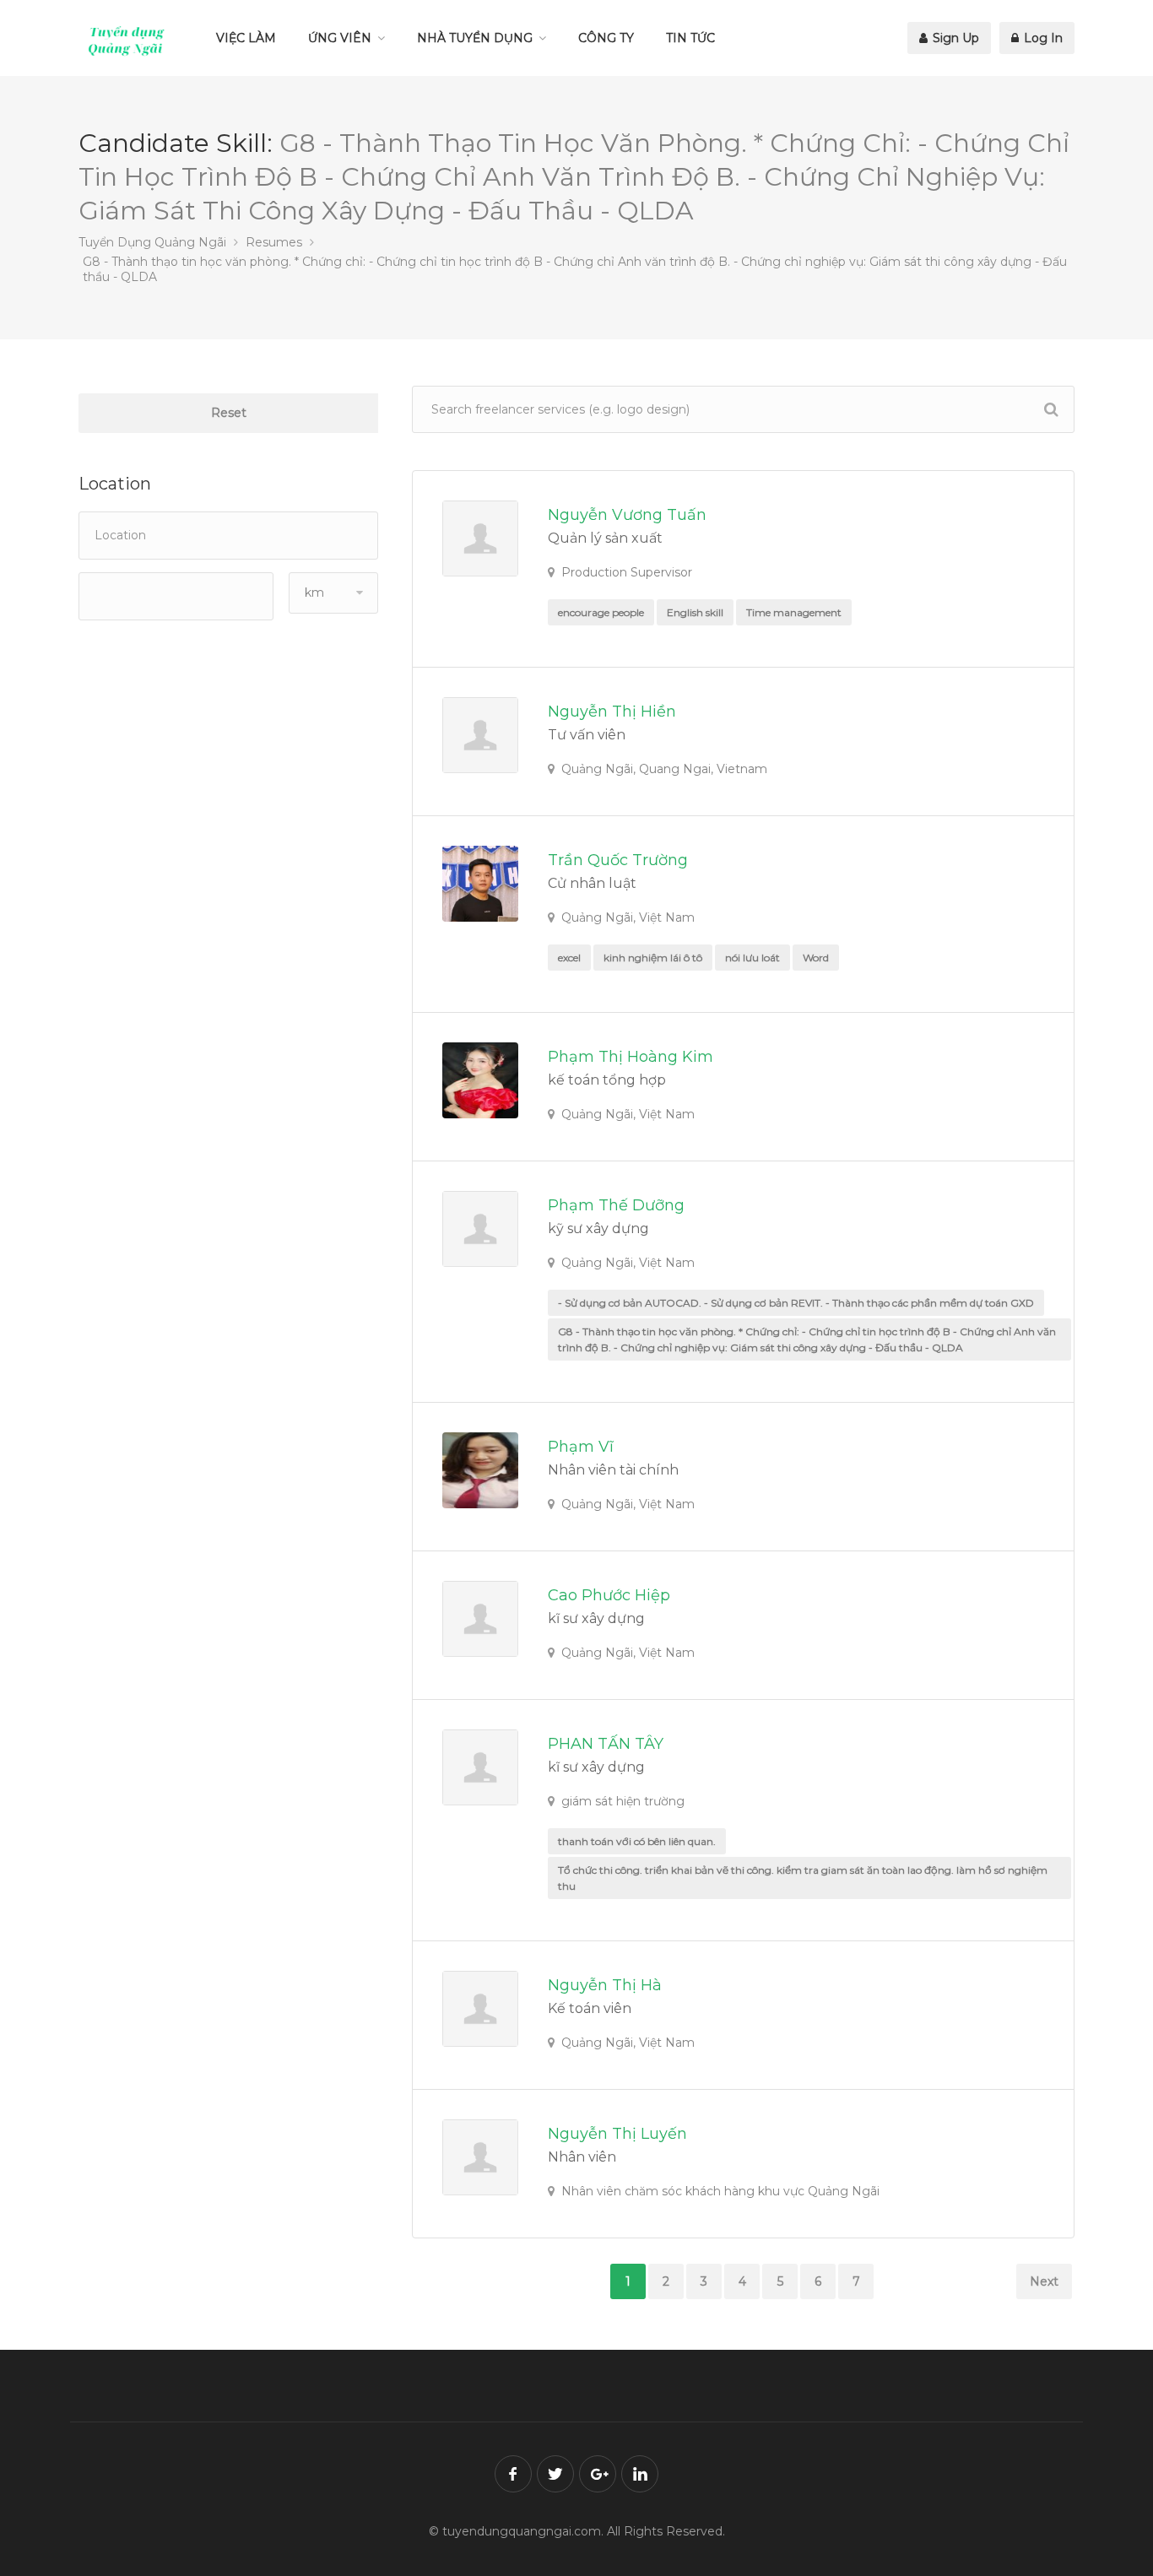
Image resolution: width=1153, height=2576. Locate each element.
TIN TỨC (690, 38)
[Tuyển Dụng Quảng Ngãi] (127, 41)
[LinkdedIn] (640, 2474)
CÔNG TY (606, 38)
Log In (1042, 38)
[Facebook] (513, 2474)
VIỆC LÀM (246, 38)
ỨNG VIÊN (340, 38)
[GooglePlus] (598, 2474)
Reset (229, 413)
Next (1044, 2281)
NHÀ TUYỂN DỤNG (475, 38)
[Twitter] (555, 2474)
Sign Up (954, 38)
